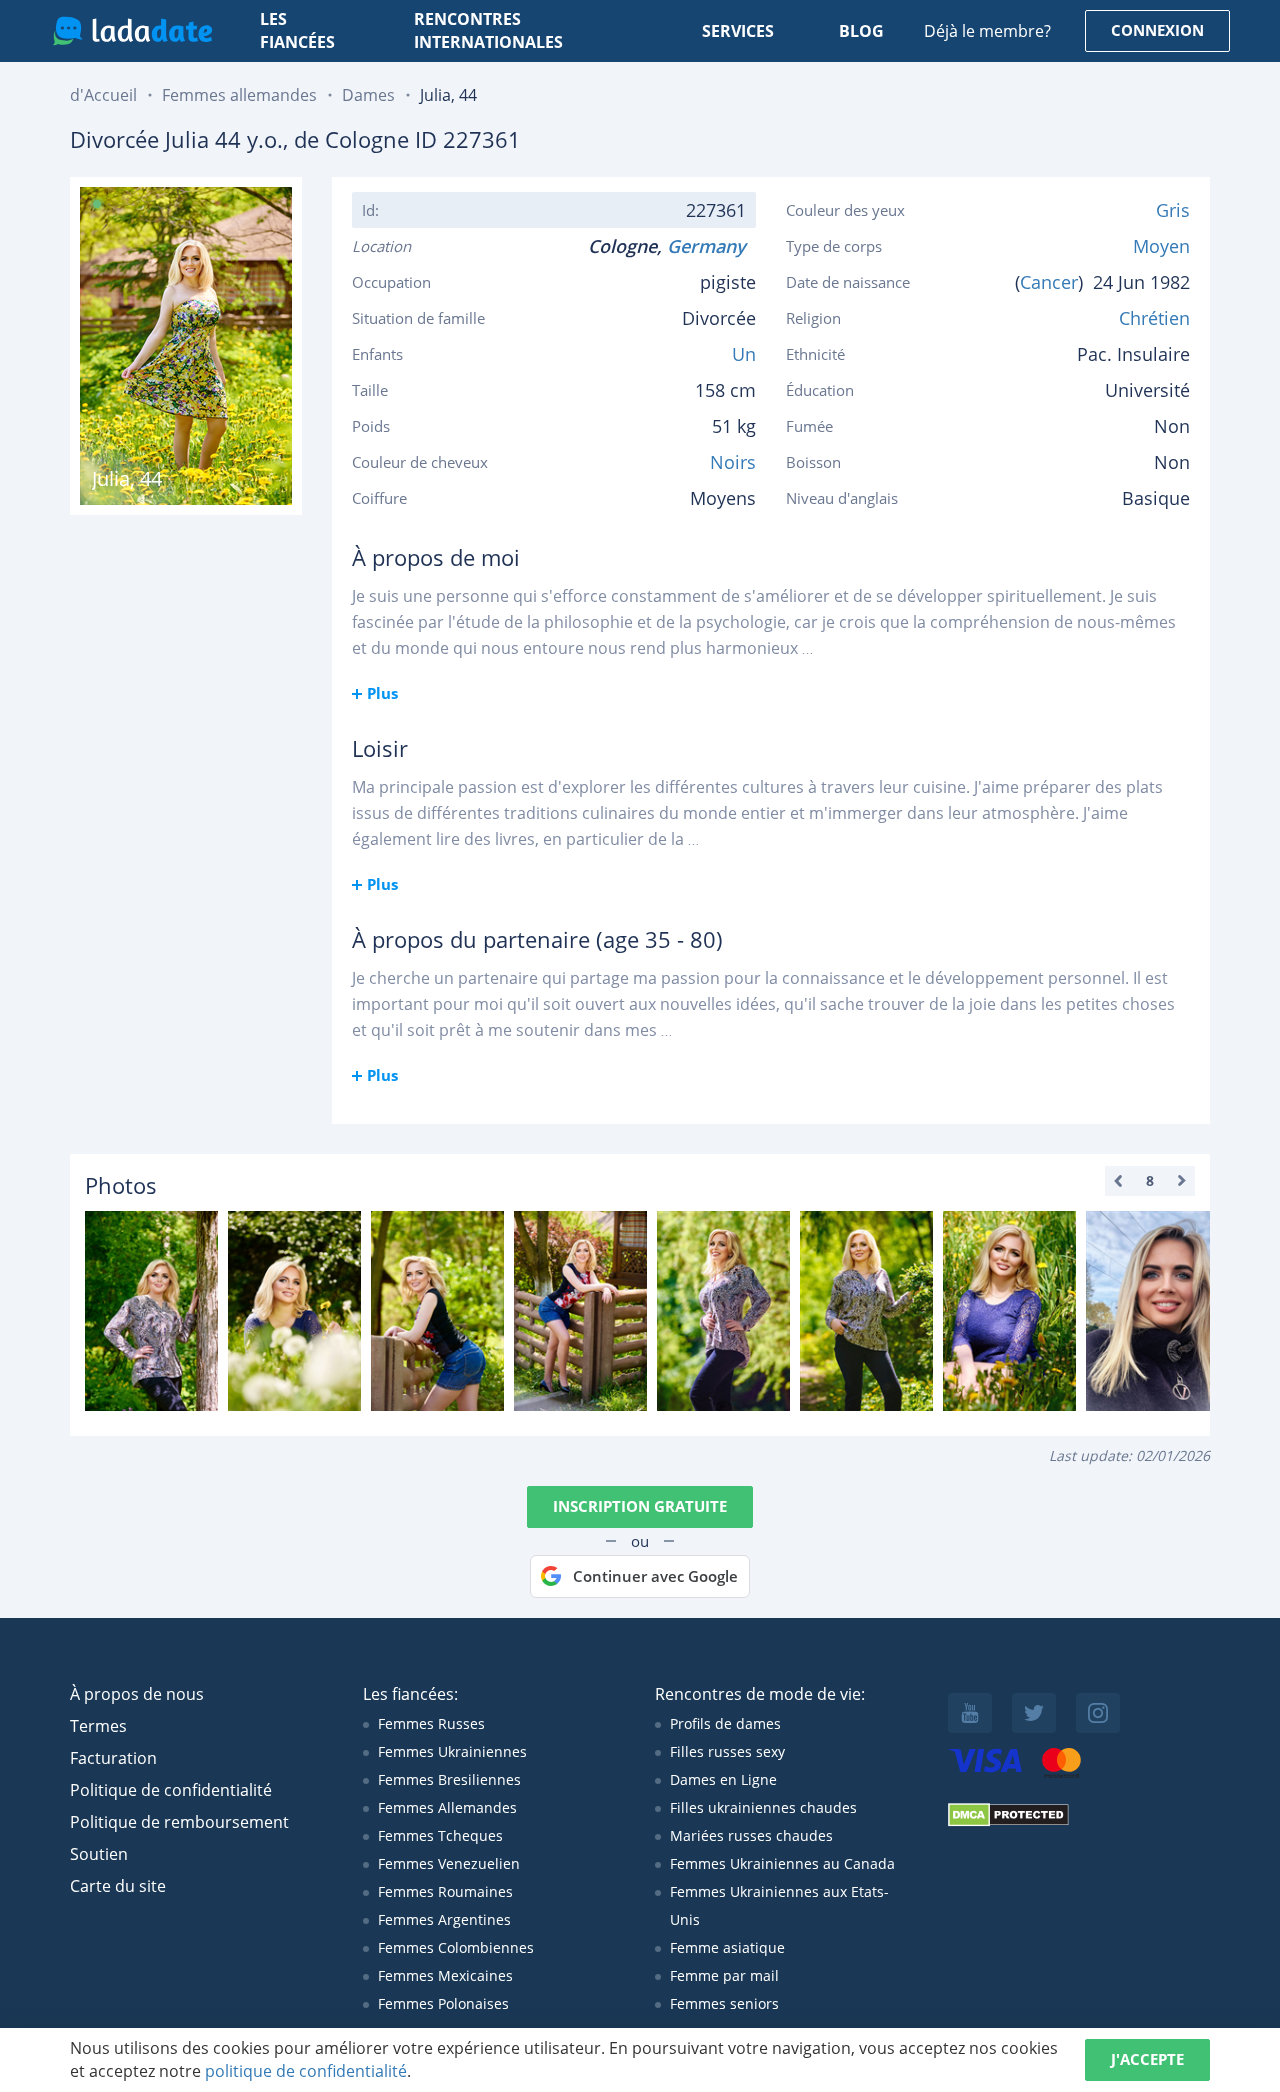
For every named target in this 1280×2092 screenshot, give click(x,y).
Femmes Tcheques (440, 1835)
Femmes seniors (724, 2003)
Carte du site (118, 1886)
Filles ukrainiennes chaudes (763, 1807)
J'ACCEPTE (1147, 2059)
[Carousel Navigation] (1150, 1181)
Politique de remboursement (179, 1822)
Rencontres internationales (488, 31)
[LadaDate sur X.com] (1034, 1713)
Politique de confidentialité (171, 1790)
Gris (1173, 210)
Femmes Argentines (444, 1919)
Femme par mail (724, 1975)
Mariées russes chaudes (751, 1835)
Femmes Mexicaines (445, 1975)
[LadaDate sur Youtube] (970, 1713)
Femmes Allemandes (447, 1807)
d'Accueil (103, 95)
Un (744, 354)
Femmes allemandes (239, 95)
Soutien (99, 1854)
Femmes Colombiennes (456, 1947)
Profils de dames (725, 1723)
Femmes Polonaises (443, 2003)
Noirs (733, 462)
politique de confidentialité (306, 2071)
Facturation (113, 1758)
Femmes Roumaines (445, 1891)
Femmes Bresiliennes (449, 1779)
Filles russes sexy (727, 1751)
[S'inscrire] (151, 1311)
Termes (98, 1726)
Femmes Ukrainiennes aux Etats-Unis (779, 1905)
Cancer (1049, 282)
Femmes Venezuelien (449, 1863)
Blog (861, 31)
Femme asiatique (727, 1947)
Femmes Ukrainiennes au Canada (782, 1863)
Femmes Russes (431, 1723)
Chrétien (1154, 318)
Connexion (1157, 30)
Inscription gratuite (640, 1506)
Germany (711, 246)
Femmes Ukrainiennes (452, 1751)
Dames (368, 95)
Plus (382, 693)
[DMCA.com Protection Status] (1008, 1821)
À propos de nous (137, 1694)
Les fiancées (297, 31)
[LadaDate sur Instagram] (1098, 1713)
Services (738, 31)
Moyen (1161, 246)
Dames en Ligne (723, 1779)
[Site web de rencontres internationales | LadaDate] (132, 31)
